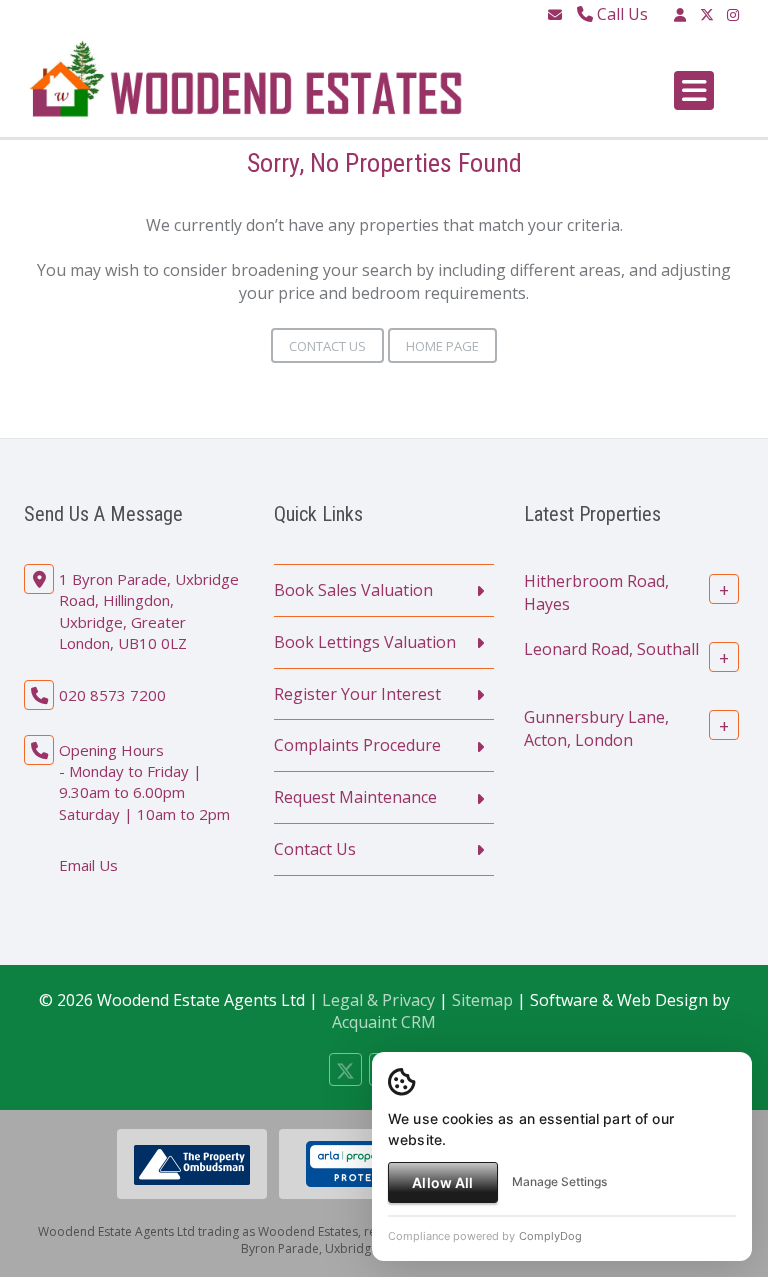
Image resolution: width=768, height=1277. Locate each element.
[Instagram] (733, 14)
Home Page (442, 346)
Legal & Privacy (378, 1000)
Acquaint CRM (384, 1022)
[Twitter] (707, 14)
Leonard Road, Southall (611, 649)
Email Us (88, 865)
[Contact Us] (680, 14)
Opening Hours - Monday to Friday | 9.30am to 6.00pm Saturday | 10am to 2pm (144, 782)
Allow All (442, 1182)
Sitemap (482, 1000)
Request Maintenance (355, 797)
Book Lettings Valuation (365, 642)
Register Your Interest (357, 694)
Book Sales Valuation (353, 590)
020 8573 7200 (112, 695)
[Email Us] (555, 14)
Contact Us (327, 346)
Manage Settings (559, 1181)
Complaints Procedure (357, 745)
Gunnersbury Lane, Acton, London (596, 728)
